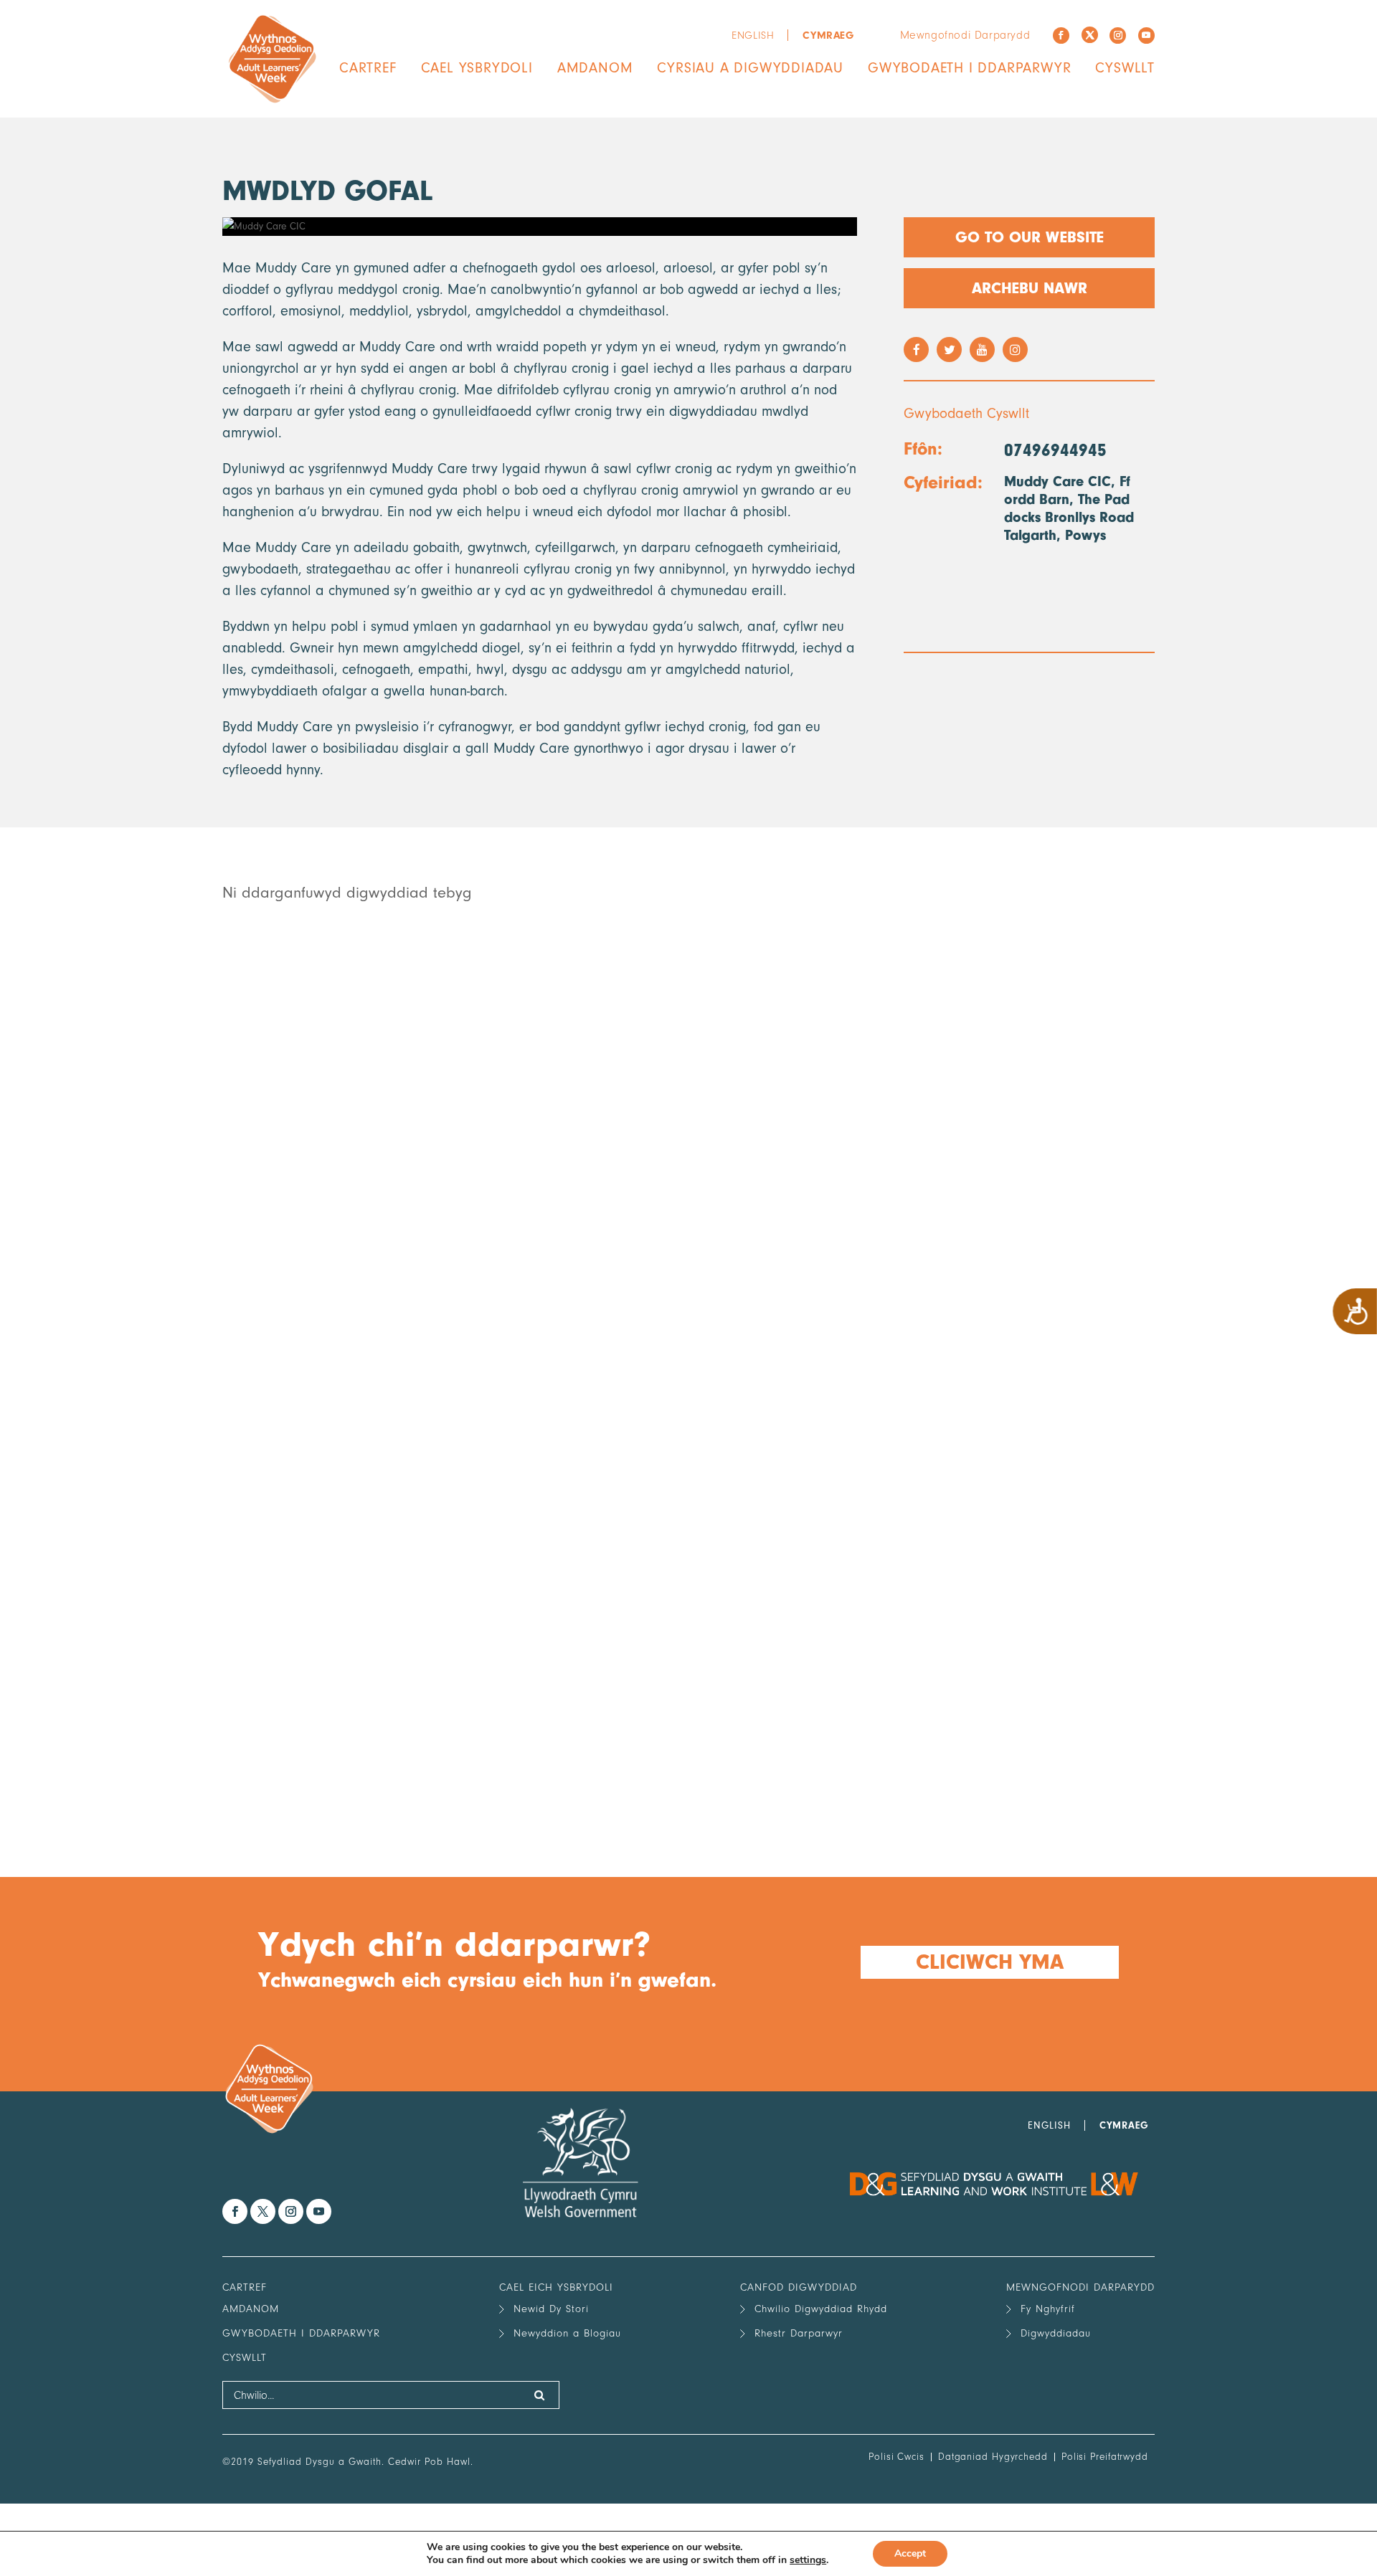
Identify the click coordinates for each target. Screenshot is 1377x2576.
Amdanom (595, 68)
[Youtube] (1146, 35)
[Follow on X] (1090, 35)
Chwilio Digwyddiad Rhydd (821, 2309)
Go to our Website (1030, 237)
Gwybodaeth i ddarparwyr (969, 68)
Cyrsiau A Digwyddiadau (750, 68)
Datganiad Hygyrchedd (993, 2457)
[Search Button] (540, 2395)
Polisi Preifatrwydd (1105, 2457)
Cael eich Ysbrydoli (556, 2287)
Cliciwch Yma (990, 1962)
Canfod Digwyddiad (799, 2287)
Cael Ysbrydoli (477, 68)
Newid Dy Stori (551, 2309)
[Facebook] (1061, 35)
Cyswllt (1125, 68)
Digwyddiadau (1056, 2333)
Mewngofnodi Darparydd (965, 35)
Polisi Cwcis (896, 2457)
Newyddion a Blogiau (567, 2333)
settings (808, 2560)
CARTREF (368, 68)
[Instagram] (1118, 35)
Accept (910, 2553)
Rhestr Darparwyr (799, 2333)
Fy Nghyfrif (1048, 2309)
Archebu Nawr (1030, 288)
